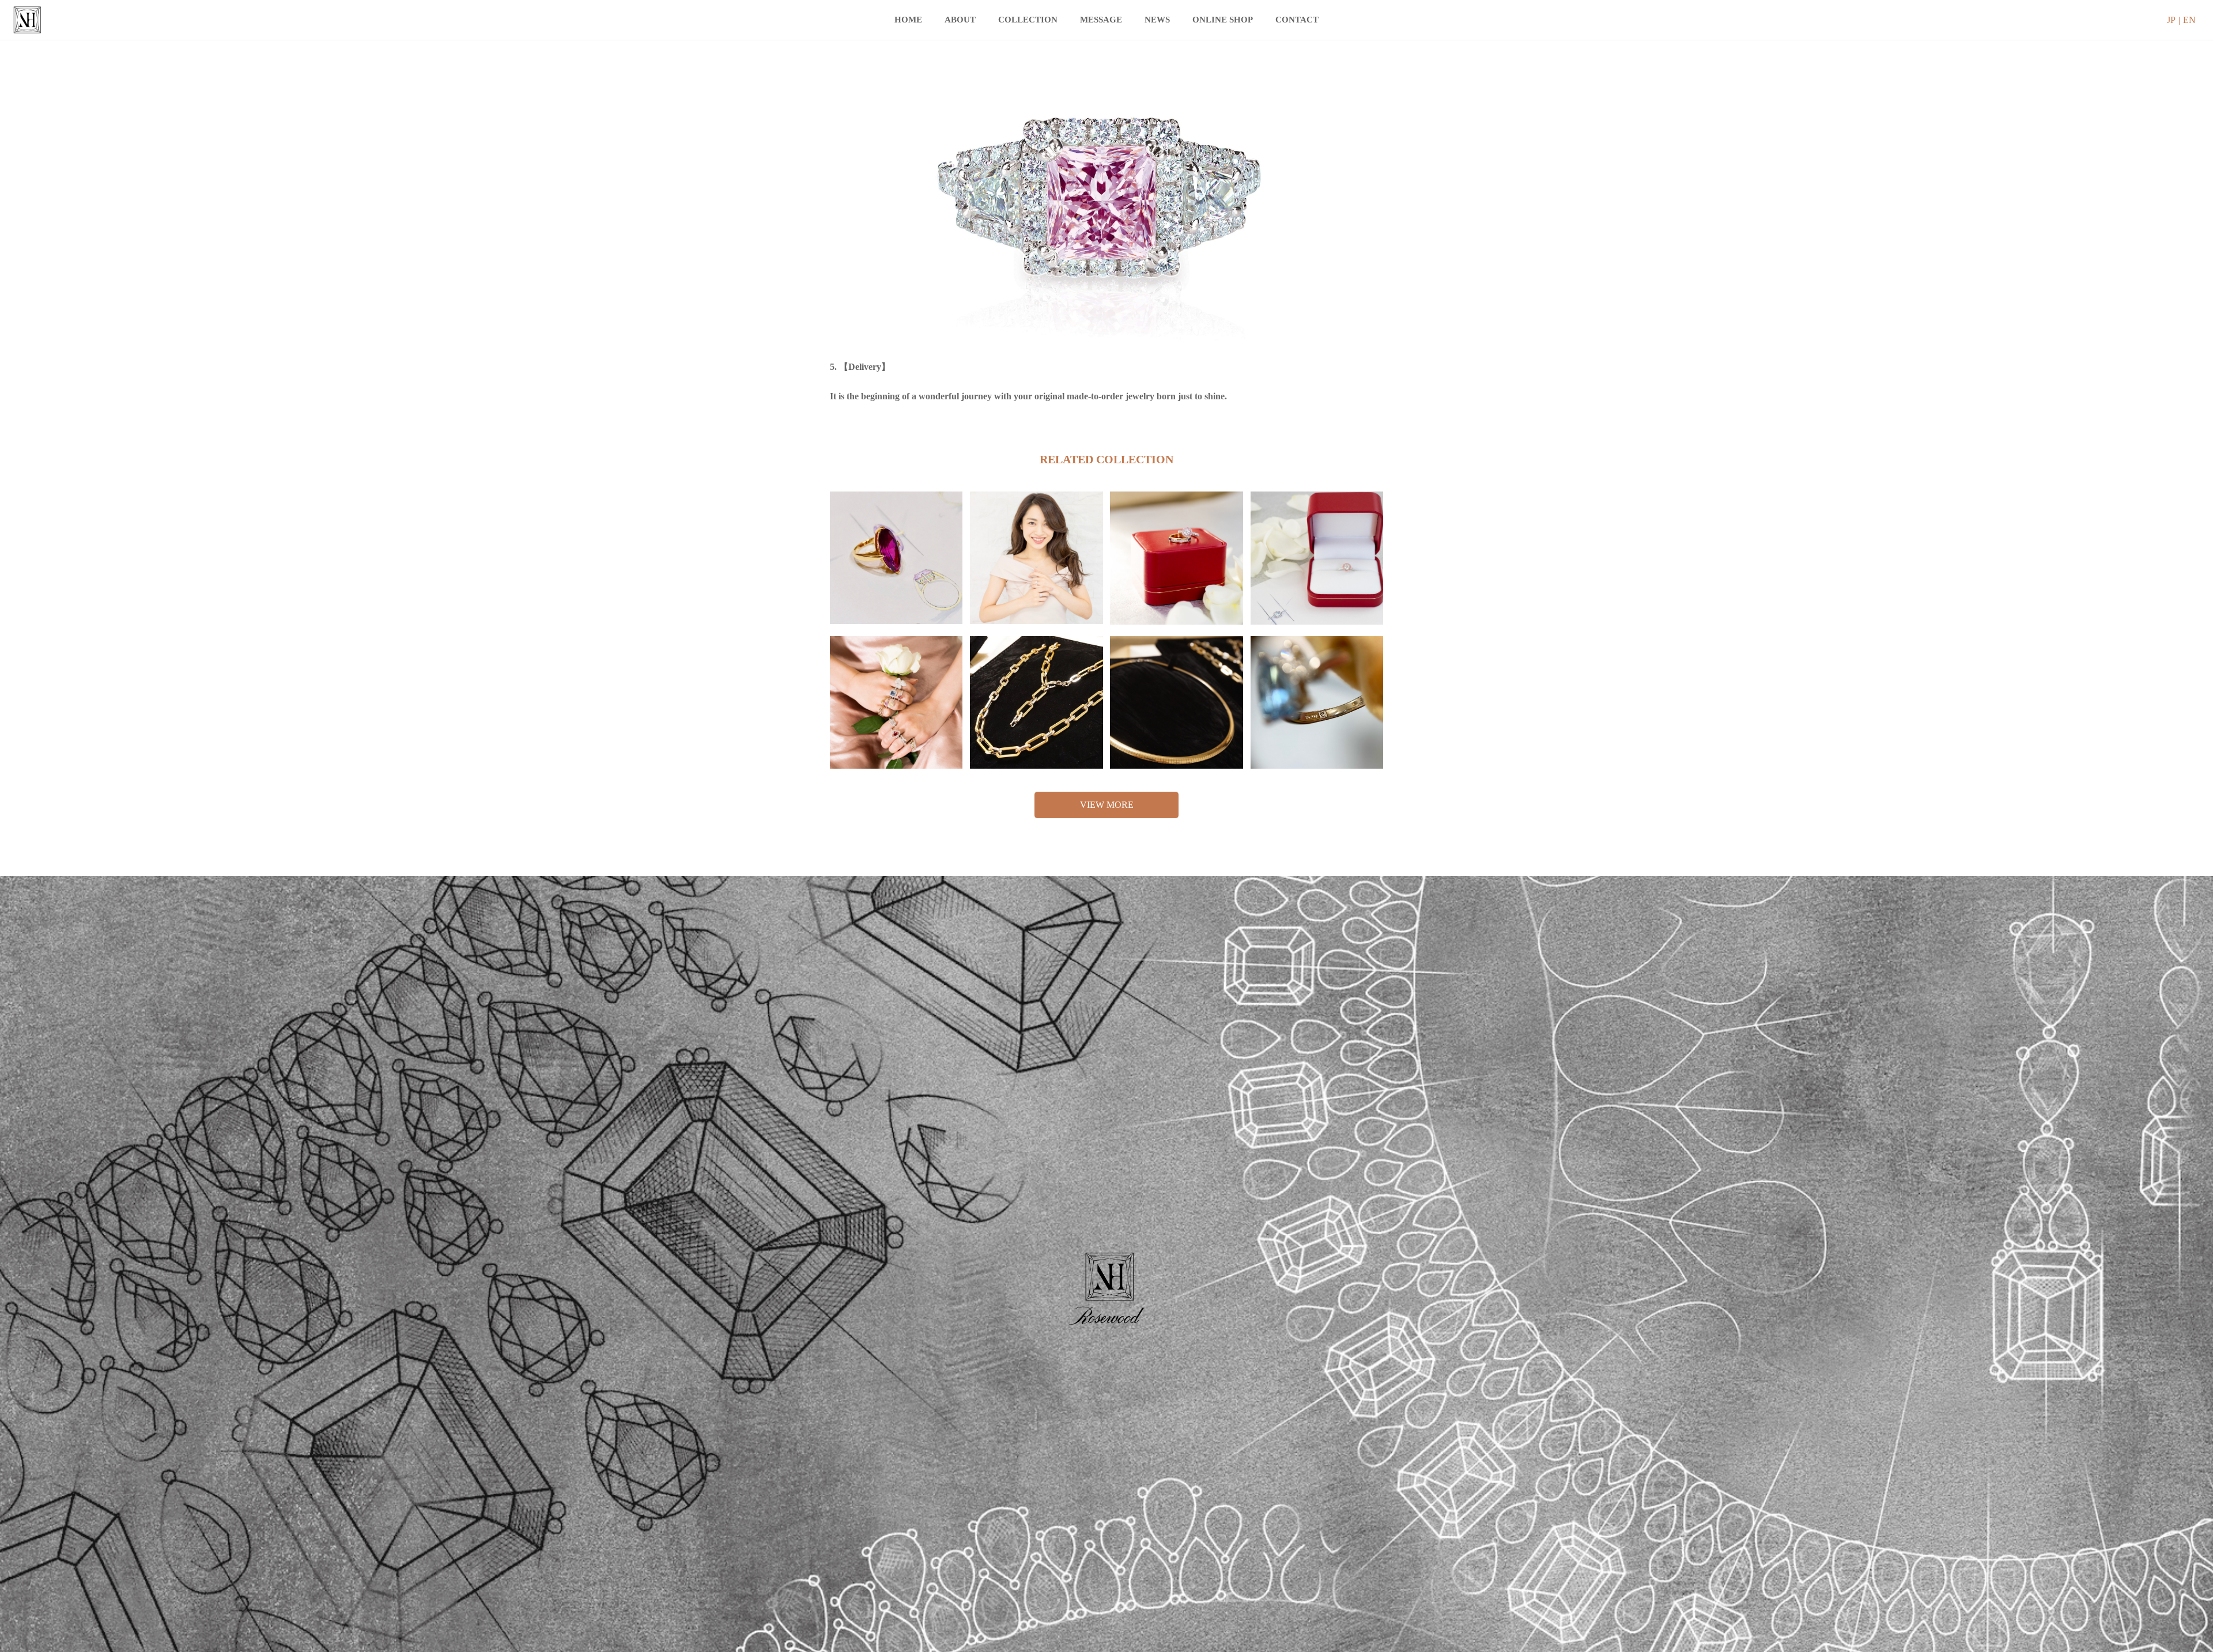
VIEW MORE (1107, 805)
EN (2189, 20)
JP (2171, 20)
